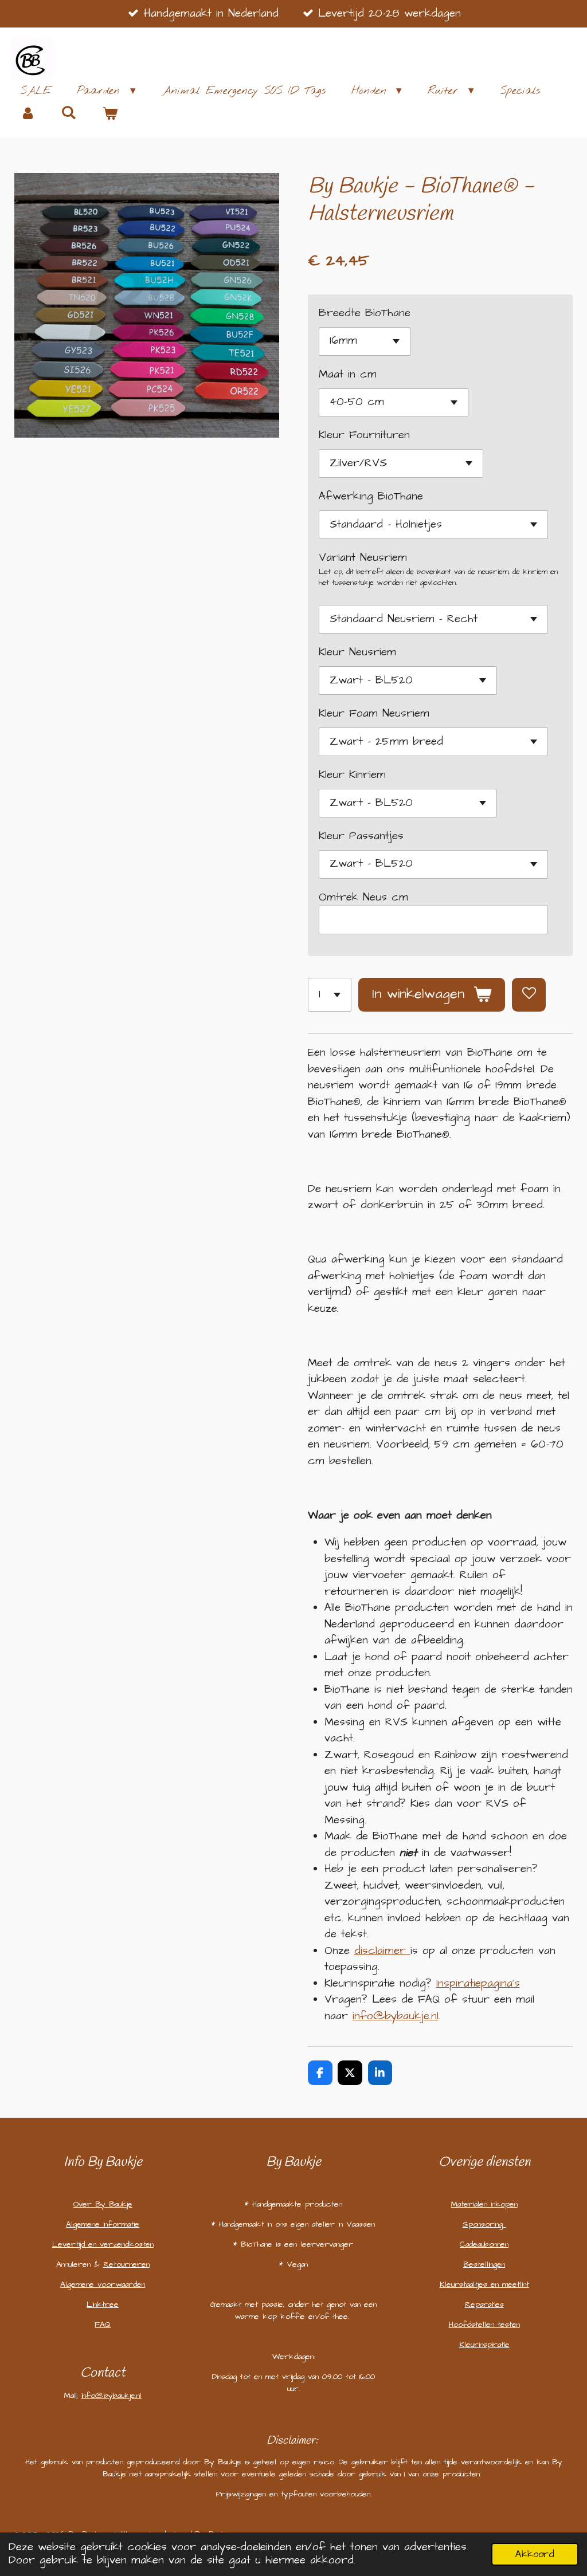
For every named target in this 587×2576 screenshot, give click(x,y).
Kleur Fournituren (364, 435)
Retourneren (126, 2264)
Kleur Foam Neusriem (374, 713)
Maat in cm (348, 374)
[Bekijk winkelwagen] (110, 114)
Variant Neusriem (363, 558)
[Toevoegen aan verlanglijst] (529, 995)
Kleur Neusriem (357, 652)
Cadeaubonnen (484, 2244)
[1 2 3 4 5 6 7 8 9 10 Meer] (330, 995)
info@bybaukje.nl (396, 2016)
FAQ (103, 2325)
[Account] (28, 114)
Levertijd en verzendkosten (103, 2244)
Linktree (103, 2304)
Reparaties (484, 2304)
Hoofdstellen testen (484, 2325)
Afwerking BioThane (371, 496)
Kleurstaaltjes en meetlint (484, 2284)
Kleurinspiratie (484, 2345)
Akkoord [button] (535, 2554)
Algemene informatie (103, 2224)
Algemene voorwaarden (103, 2284)
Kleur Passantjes (361, 836)
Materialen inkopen (484, 2204)
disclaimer (380, 1951)
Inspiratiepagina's (478, 1983)
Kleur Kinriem (352, 775)
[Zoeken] (69, 113)
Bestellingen (484, 2264)
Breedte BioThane (365, 313)
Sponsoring (484, 2224)
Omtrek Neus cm (363, 897)
